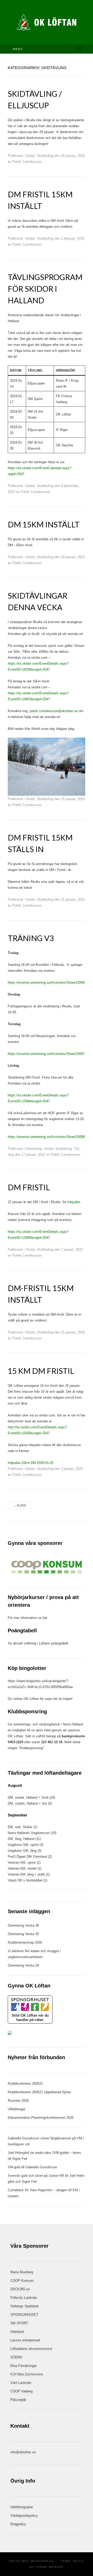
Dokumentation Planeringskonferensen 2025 (41, 2118)
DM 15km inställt (44, 524)
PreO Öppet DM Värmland (28, 1857)
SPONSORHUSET (24, 2315)
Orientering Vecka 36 (23, 1925)
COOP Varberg (21, 2391)
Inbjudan (74, 1202)
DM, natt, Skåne (20, 1827)
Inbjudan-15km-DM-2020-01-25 (31, 1463)
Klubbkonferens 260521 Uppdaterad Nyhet (39, 2092)
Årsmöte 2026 (18, 2101)
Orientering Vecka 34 (23, 1965)
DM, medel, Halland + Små (28, 1798)
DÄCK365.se (20, 2289)
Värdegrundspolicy (24, 2516)
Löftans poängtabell (54, 1643)
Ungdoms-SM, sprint (23, 1845)
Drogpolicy (18, 2524)
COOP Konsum (22, 2281)
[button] (47, 1567)
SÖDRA (16, 2357)
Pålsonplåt (18, 2400)
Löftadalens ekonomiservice (31, 2349)
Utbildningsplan (22, 2507)
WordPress (42, 2561)
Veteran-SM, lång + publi (26, 1874)
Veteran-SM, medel (22, 1868)
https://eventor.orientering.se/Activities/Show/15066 (46, 983)
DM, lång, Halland (21, 1839)
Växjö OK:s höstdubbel (26, 1880)
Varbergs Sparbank (25, 2306)
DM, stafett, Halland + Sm (27, 1803)
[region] (47, 1567)
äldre (20, 1505)
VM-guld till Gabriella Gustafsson (32, 2167)
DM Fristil (29, 1187)
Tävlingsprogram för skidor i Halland (45, 289)
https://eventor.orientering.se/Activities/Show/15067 (46, 1054)
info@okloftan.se (23, 2452)
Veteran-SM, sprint (22, 1862)
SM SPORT (19, 2323)
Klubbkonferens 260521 (25, 2084)
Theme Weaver (49, 2567)
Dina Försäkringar (24, 2366)
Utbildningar (17, 2109)
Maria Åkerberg (22, 2272)
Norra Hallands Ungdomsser (29, 1833)
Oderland (17, 2332)
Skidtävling (45, 156)
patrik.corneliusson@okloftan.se (54, 711)
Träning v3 (31, 938)
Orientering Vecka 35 (23, 1934)
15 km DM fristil (41, 1371)
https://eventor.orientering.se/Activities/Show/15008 (46, 1137)
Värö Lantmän (21, 2383)
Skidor (30, 156)
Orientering (34, 1149)
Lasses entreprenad (25, 2340)
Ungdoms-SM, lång (22, 1851)
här (45, 1618)
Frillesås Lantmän (24, 2298)
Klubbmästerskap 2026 (25, 1942)
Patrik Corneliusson (27, 162)
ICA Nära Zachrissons (27, 2374)
